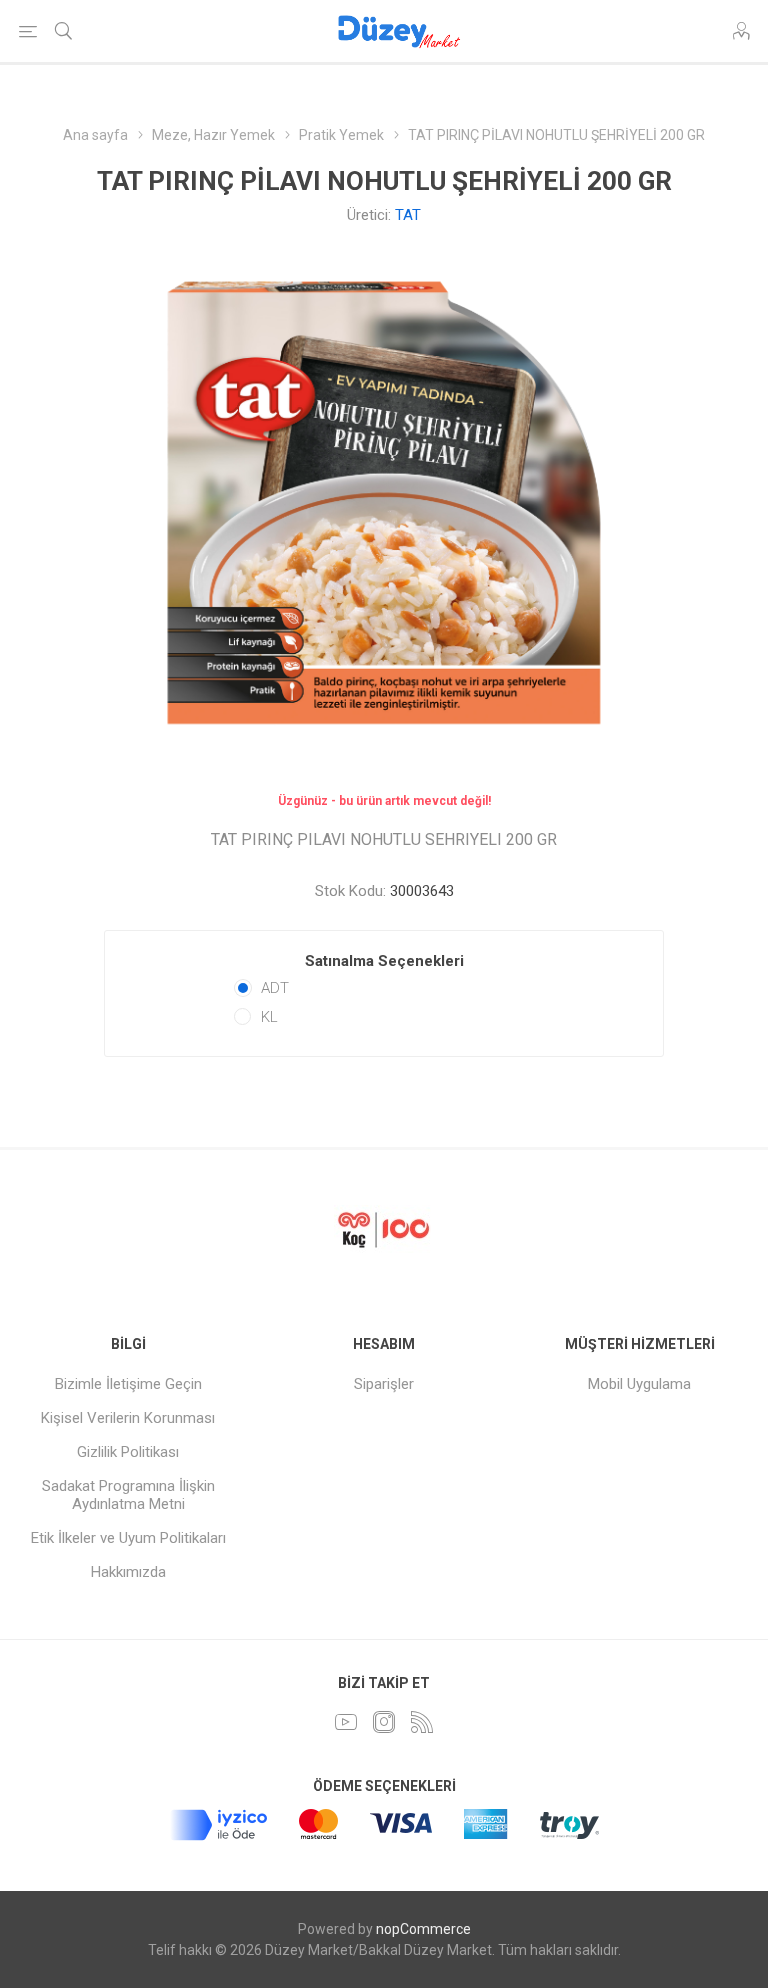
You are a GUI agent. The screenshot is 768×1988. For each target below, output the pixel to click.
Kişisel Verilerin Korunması (128, 1418)
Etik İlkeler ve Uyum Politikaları (128, 1538)
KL (269, 1017)
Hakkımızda (128, 1572)
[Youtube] (346, 1722)
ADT (275, 988)
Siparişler (384, 1384)
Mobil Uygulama (639, 1384)
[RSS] (422, 1722)
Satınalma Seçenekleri (384, 961)
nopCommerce (423, 1929)
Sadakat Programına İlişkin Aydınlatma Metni (128, 1495)
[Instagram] (384, 1722)
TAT (408, 215)
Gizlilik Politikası (128, 1452)
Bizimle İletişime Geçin (128, 1384)
